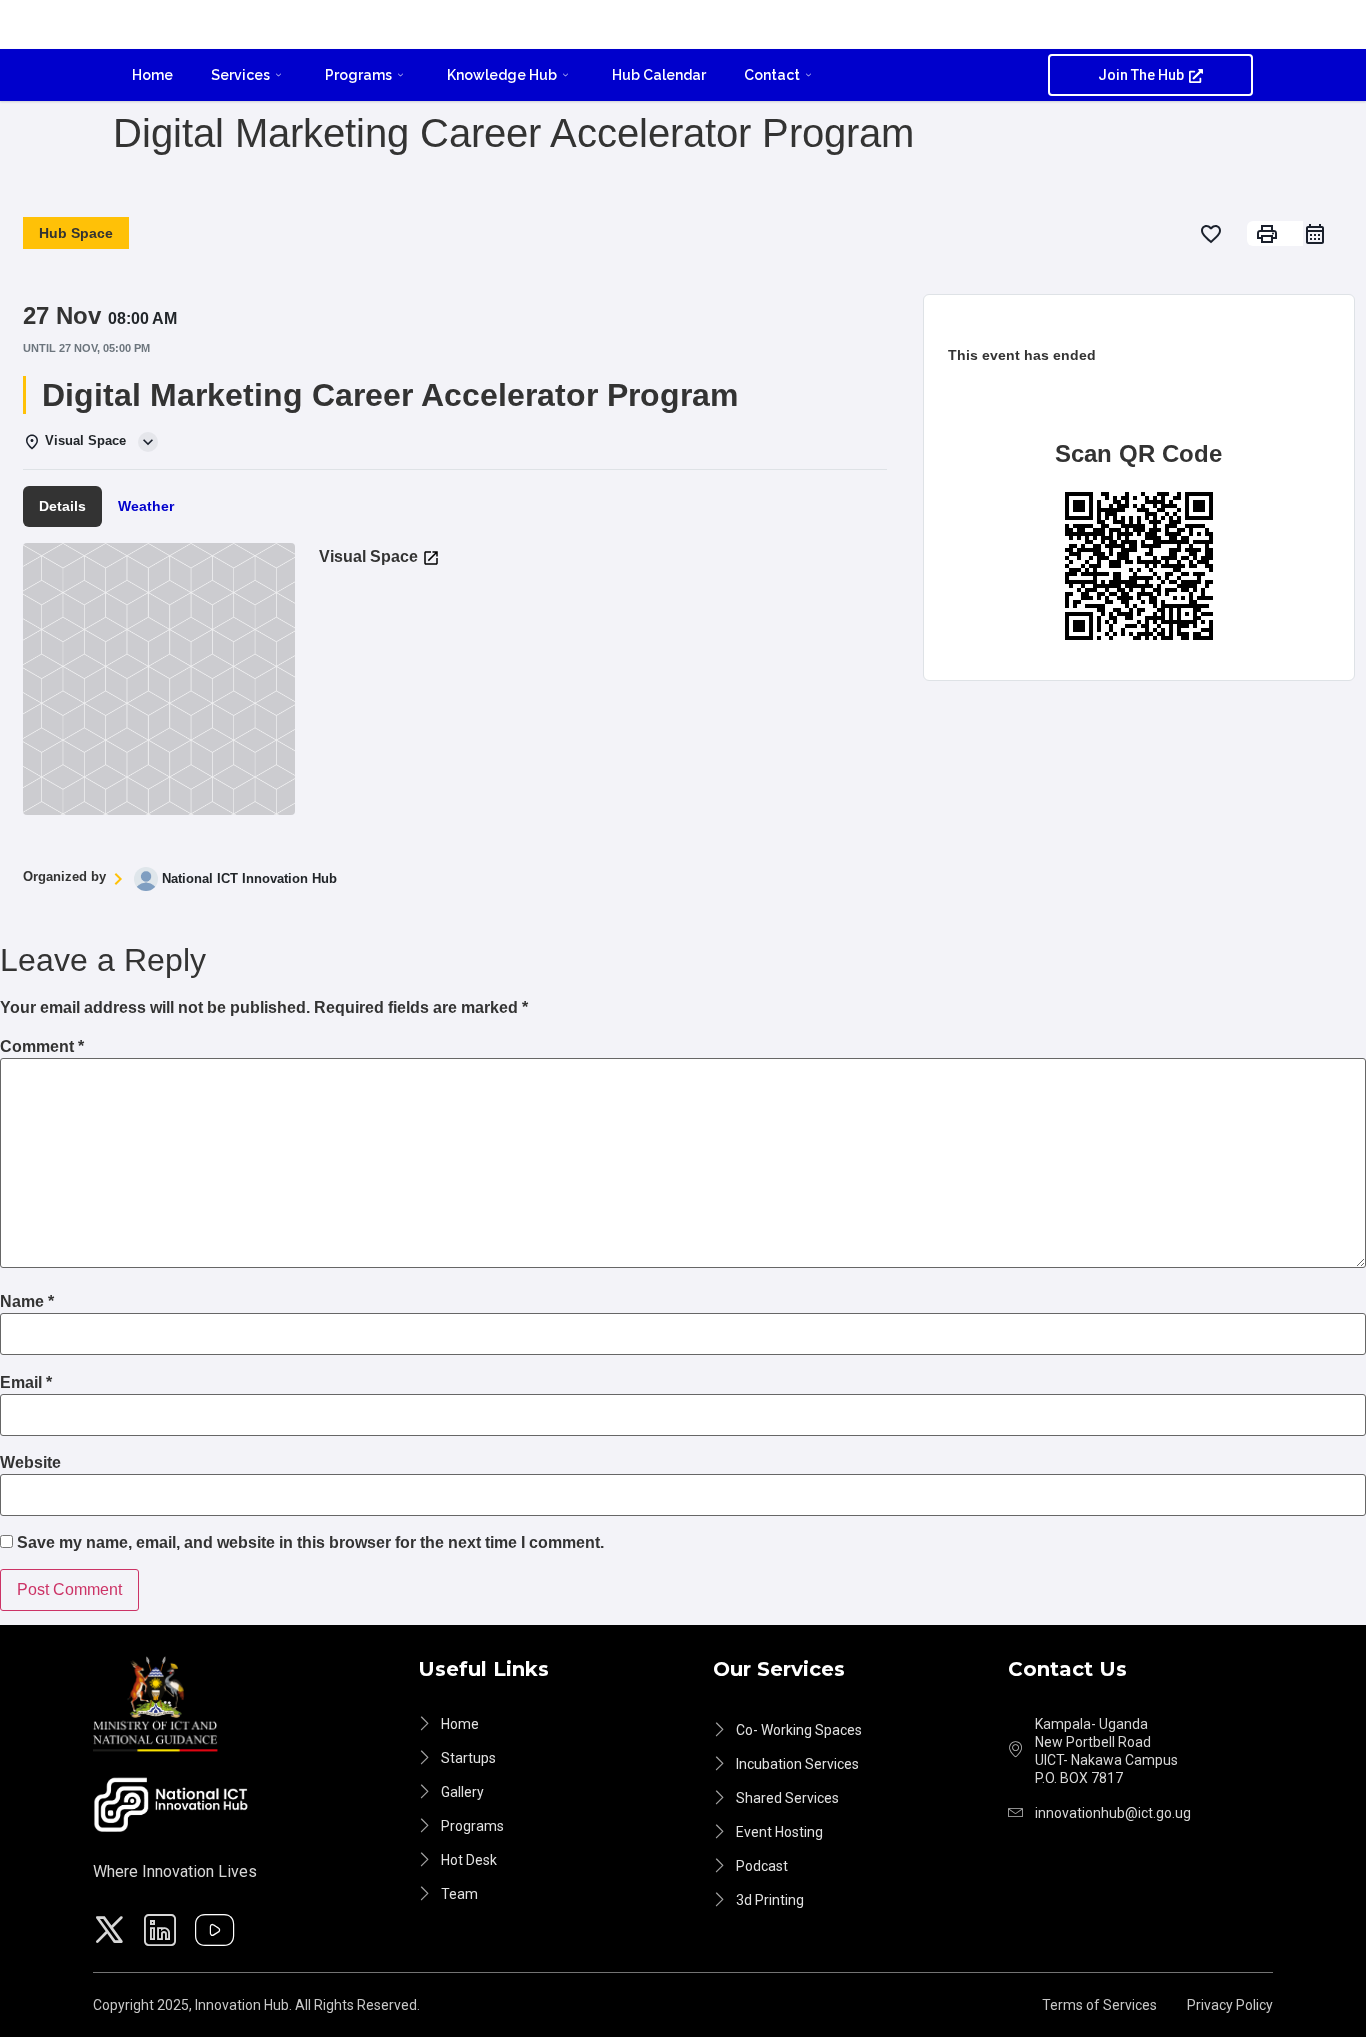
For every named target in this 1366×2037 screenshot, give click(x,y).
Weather (146, 506)
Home (152, 75)
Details (62, 506)
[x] (112, 1933)
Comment (42, 1047)
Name (27, 1302)
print (1267, 234)
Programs (358, 75)
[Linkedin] (163, 1933)
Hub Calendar (659, 75)
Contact (772, 75)
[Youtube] (218, 1933)
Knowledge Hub (502, 75)
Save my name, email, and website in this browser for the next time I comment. (310, 1543)
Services (240, 75)
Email (26, 1383)
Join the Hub (1141, 75)
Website (30, 1463)
